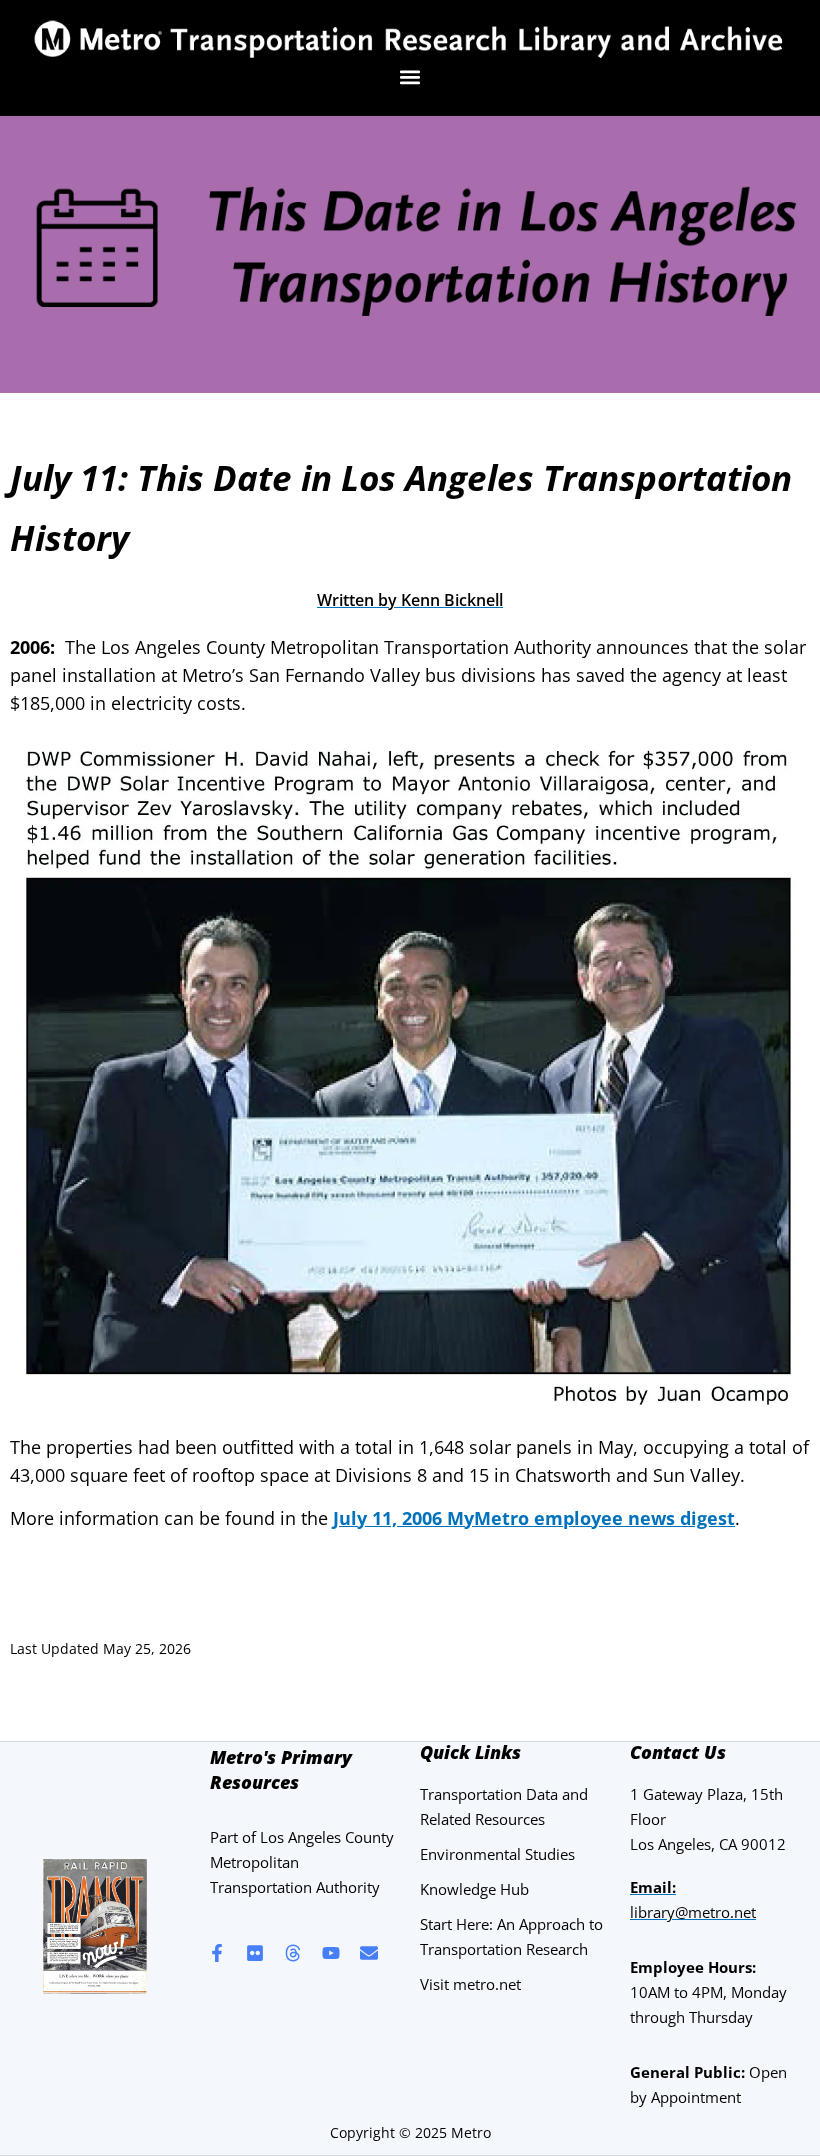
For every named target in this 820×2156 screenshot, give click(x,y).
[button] (410, 77)
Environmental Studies (497, 1854)
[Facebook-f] (217, 1953)
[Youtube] (331, 1953)
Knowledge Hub (474, 1889)
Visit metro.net (470, 1984)
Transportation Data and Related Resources (504, 1806)
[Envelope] (369, 1953)
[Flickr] (255, 1953)
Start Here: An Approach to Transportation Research (511, 1936)
